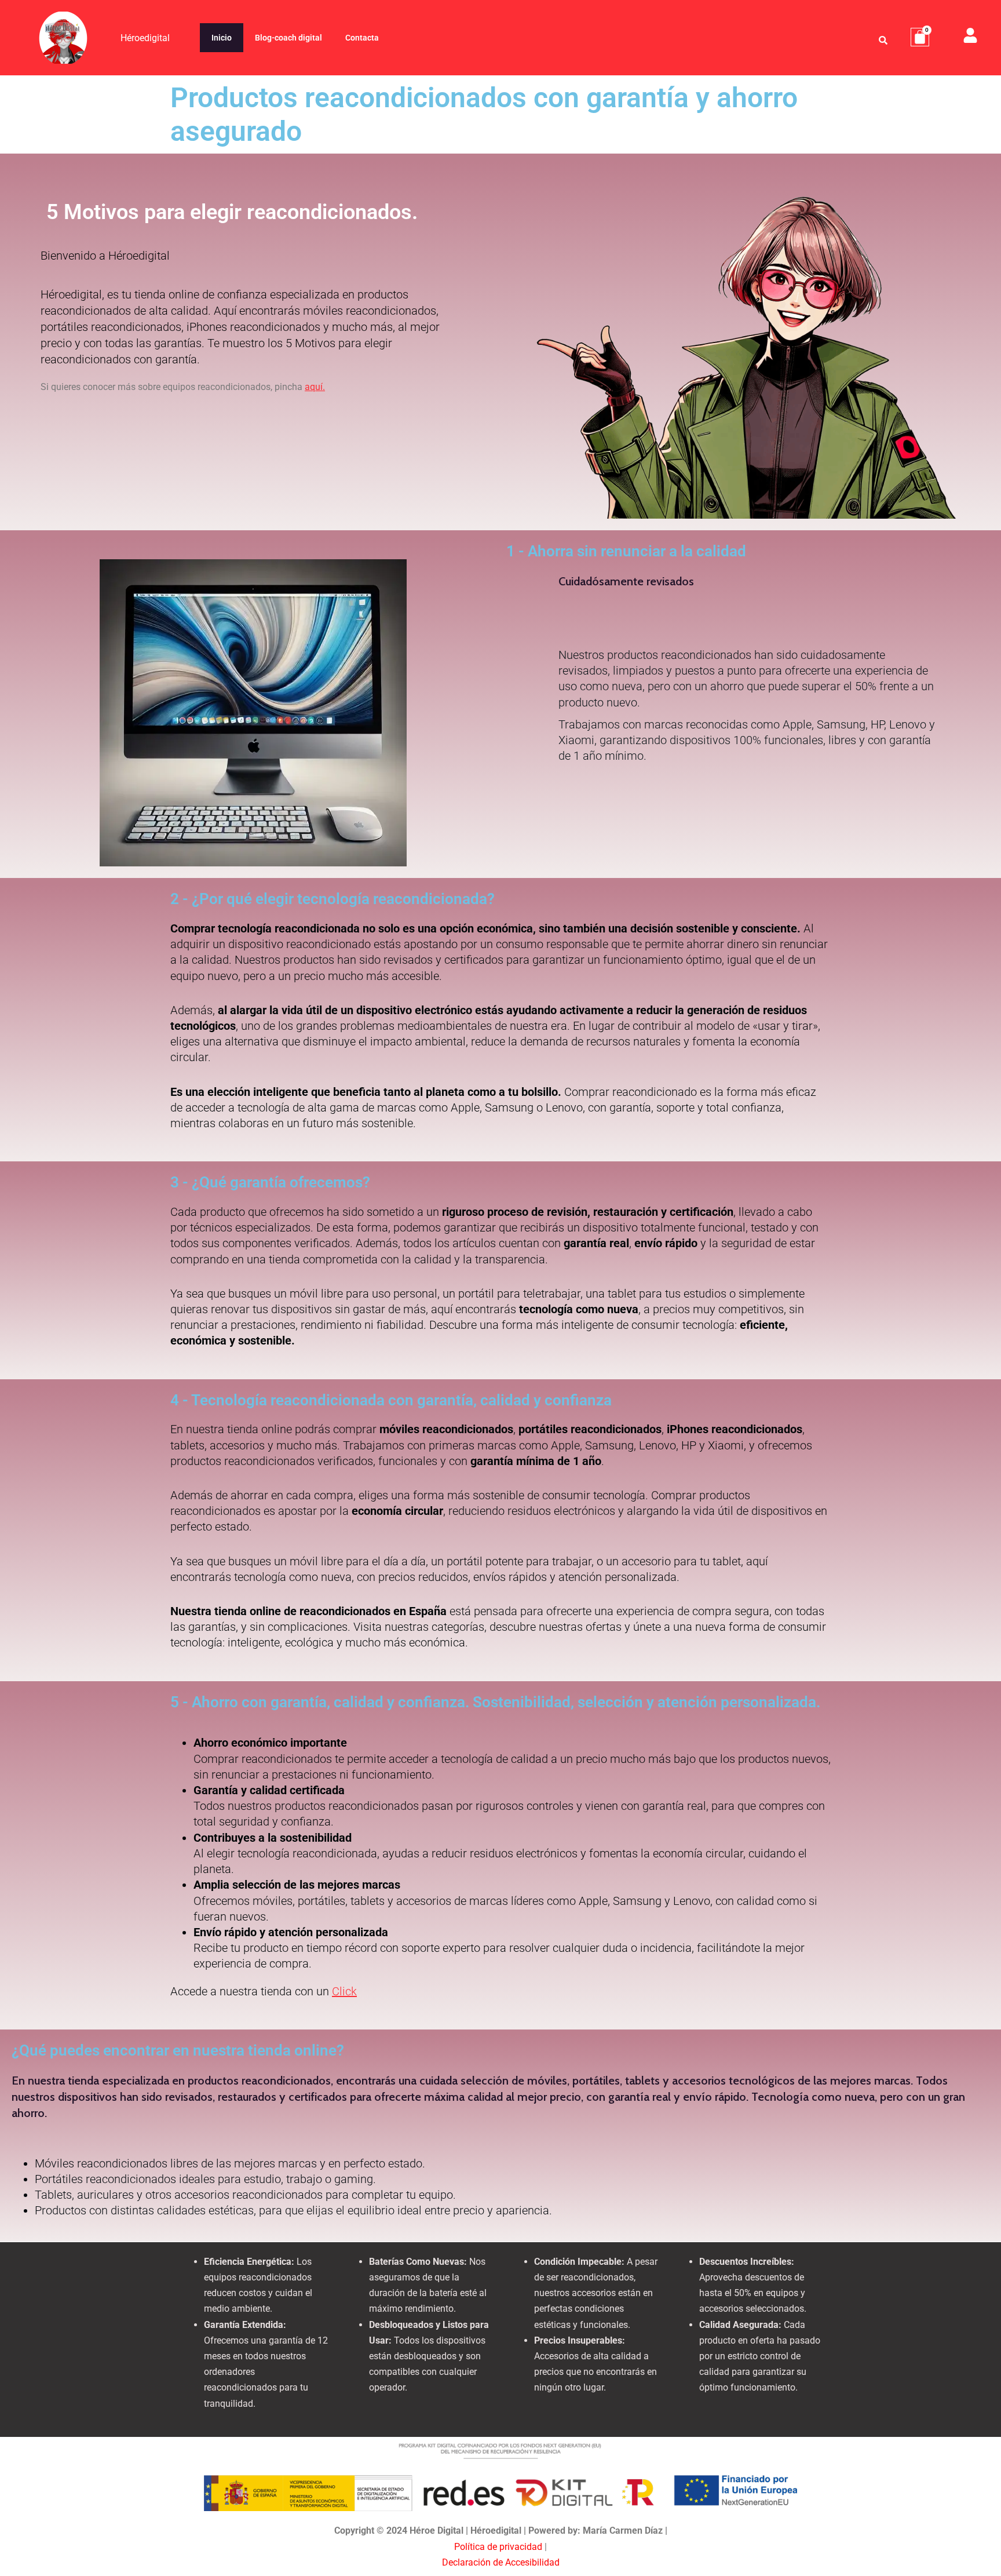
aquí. (315, 387)
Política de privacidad (498, 2547)
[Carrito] (920, 37)
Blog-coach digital (288, 38)
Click (344, 1991)
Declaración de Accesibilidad (501, 2562)
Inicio (222, 38)
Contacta (362, 38)
